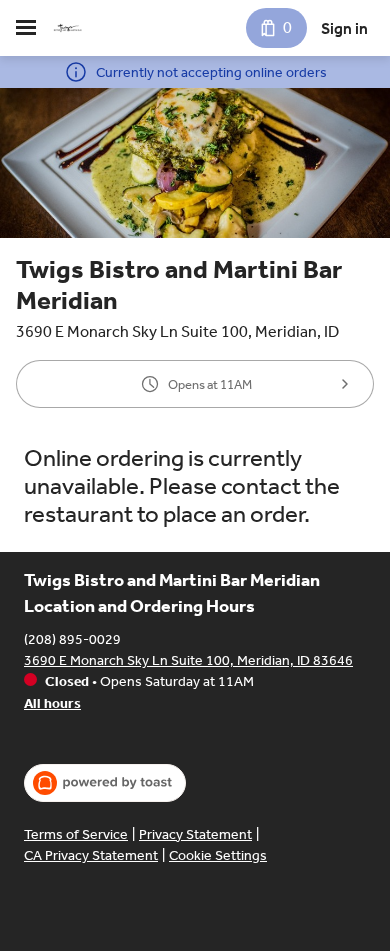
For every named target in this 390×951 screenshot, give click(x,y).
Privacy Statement (195, 834)
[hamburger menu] (26, 28)
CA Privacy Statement (91, 855)
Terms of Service (76, 834)
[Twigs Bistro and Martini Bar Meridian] (68, 28)
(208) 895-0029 (72, 639)
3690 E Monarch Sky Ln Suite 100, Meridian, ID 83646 (188, 660)
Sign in (344, 28)
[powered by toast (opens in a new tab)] (105, 783)
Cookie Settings (218, 855)
